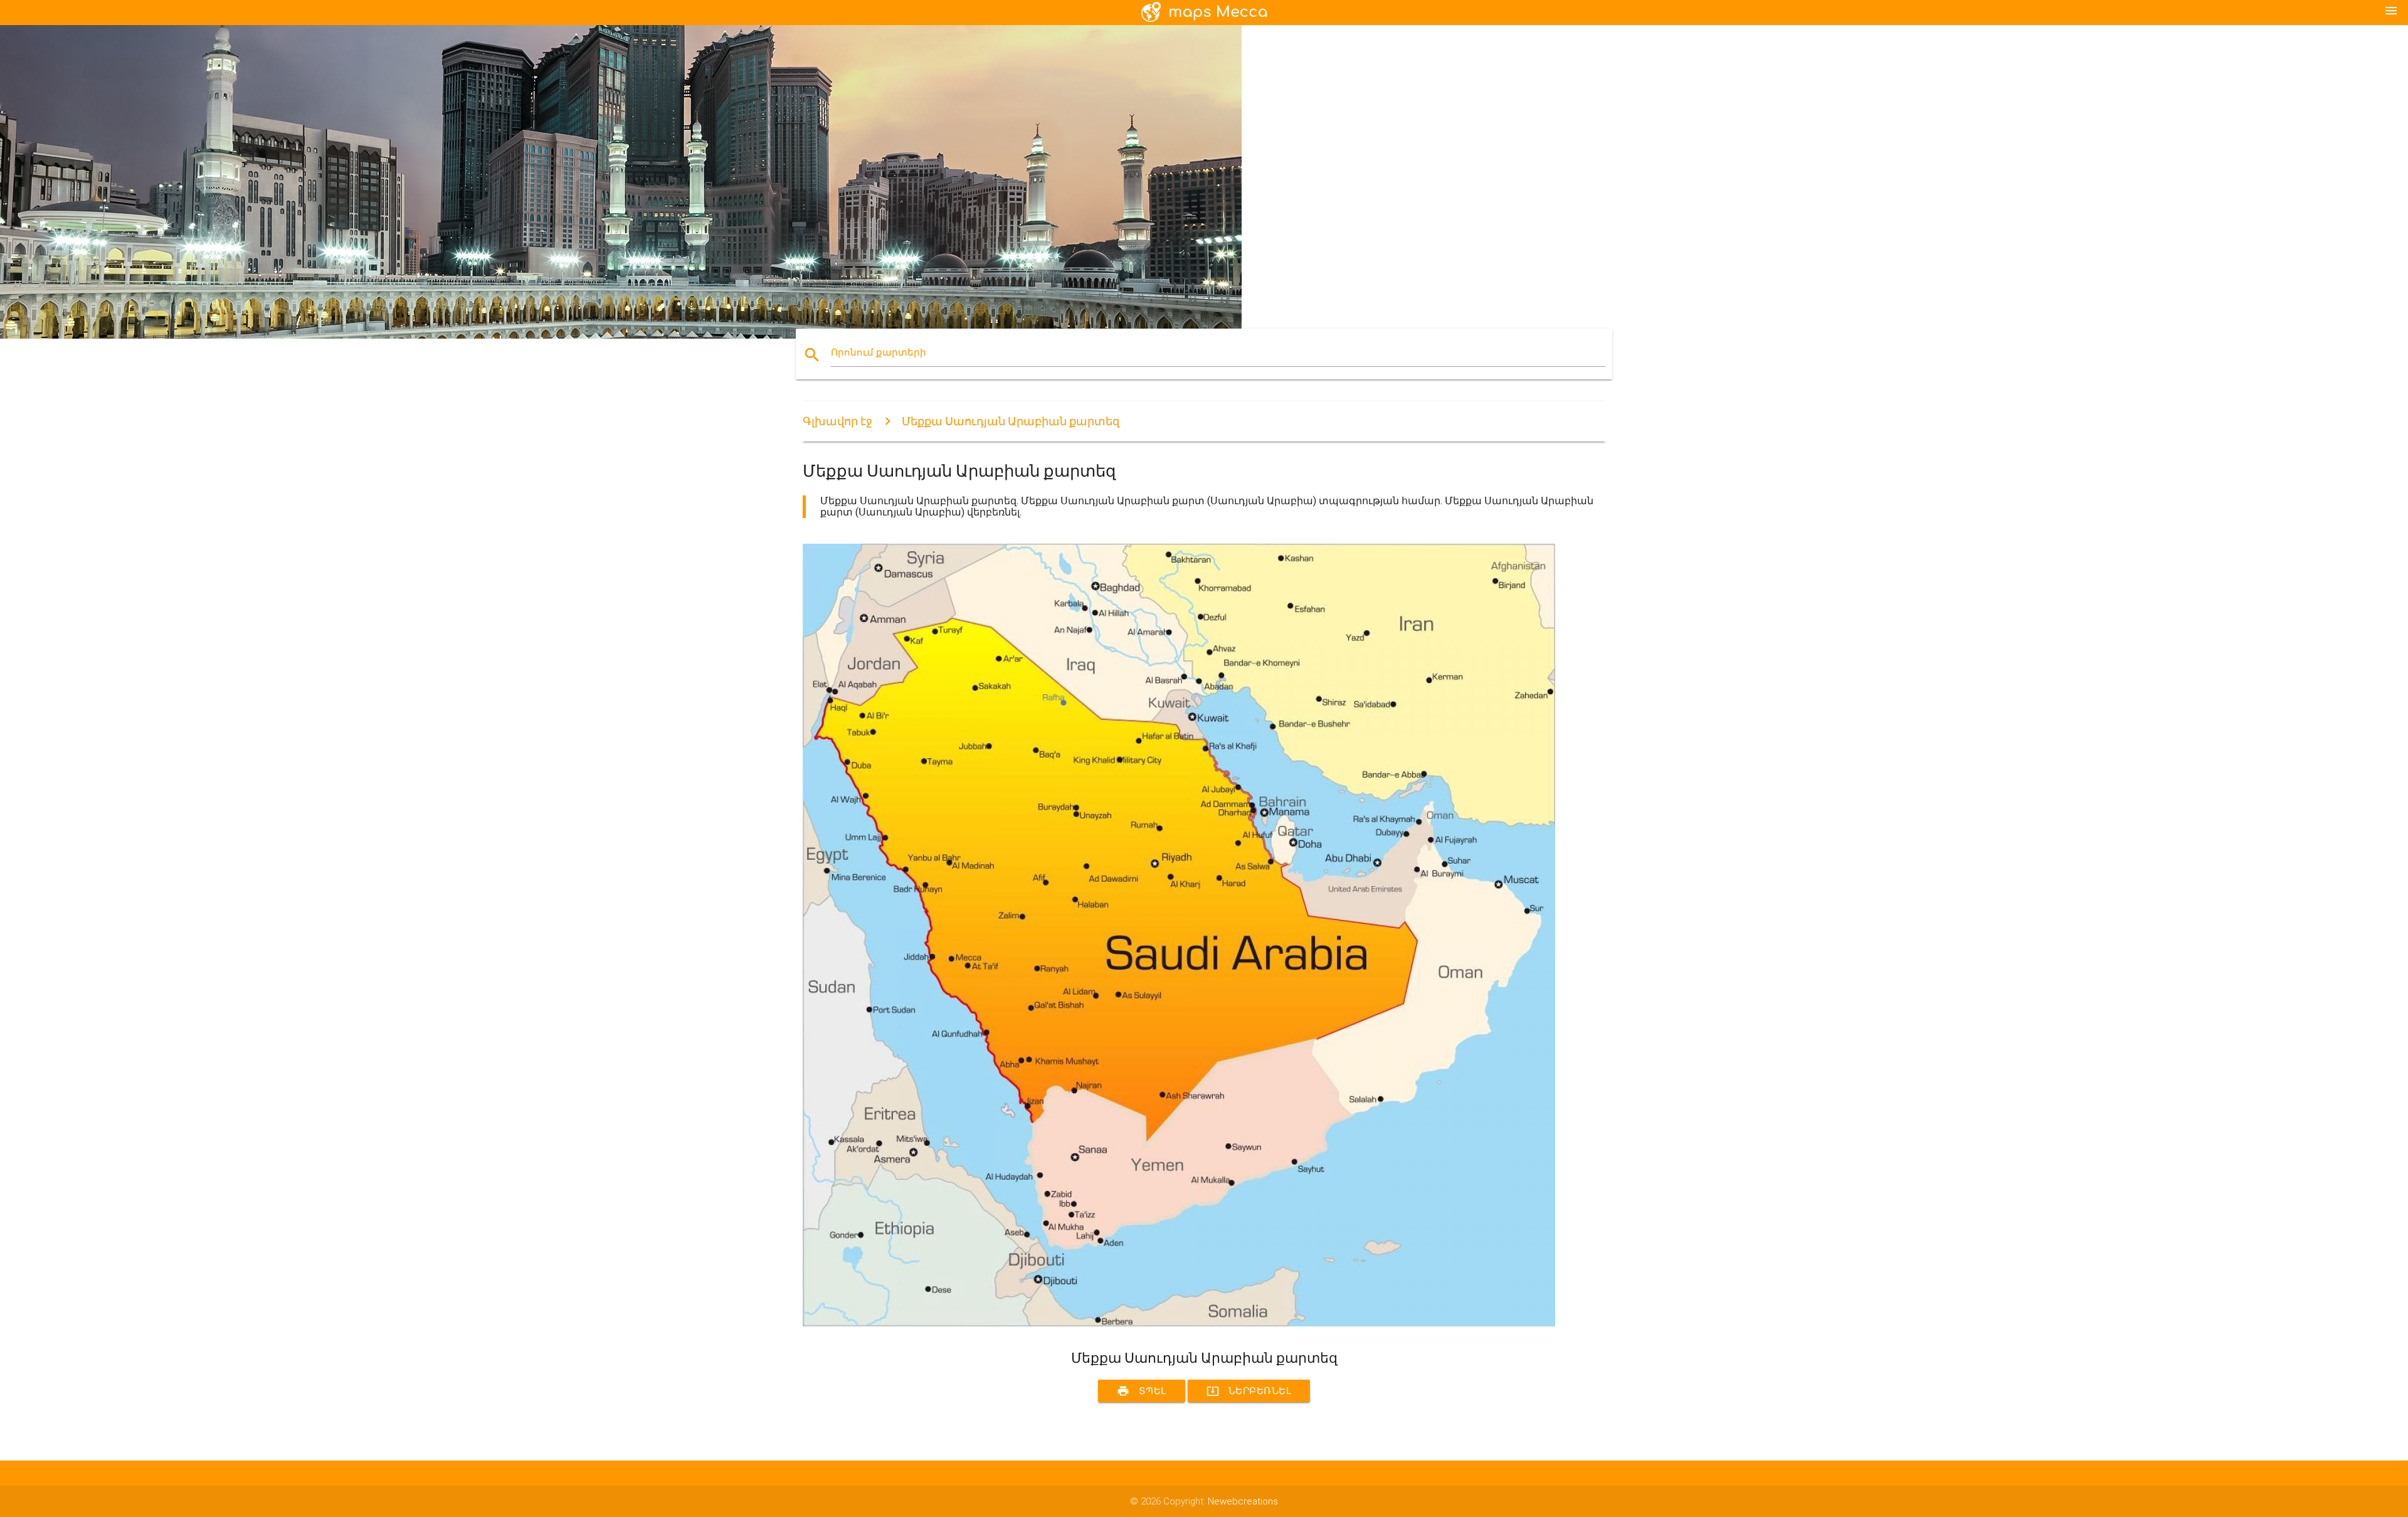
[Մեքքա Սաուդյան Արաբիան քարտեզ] (1179, 1327)
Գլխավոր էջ (837, 421)
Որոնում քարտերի (879, 352)
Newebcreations (1243, 1501)
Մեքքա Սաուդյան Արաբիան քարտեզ (1011, 421)
